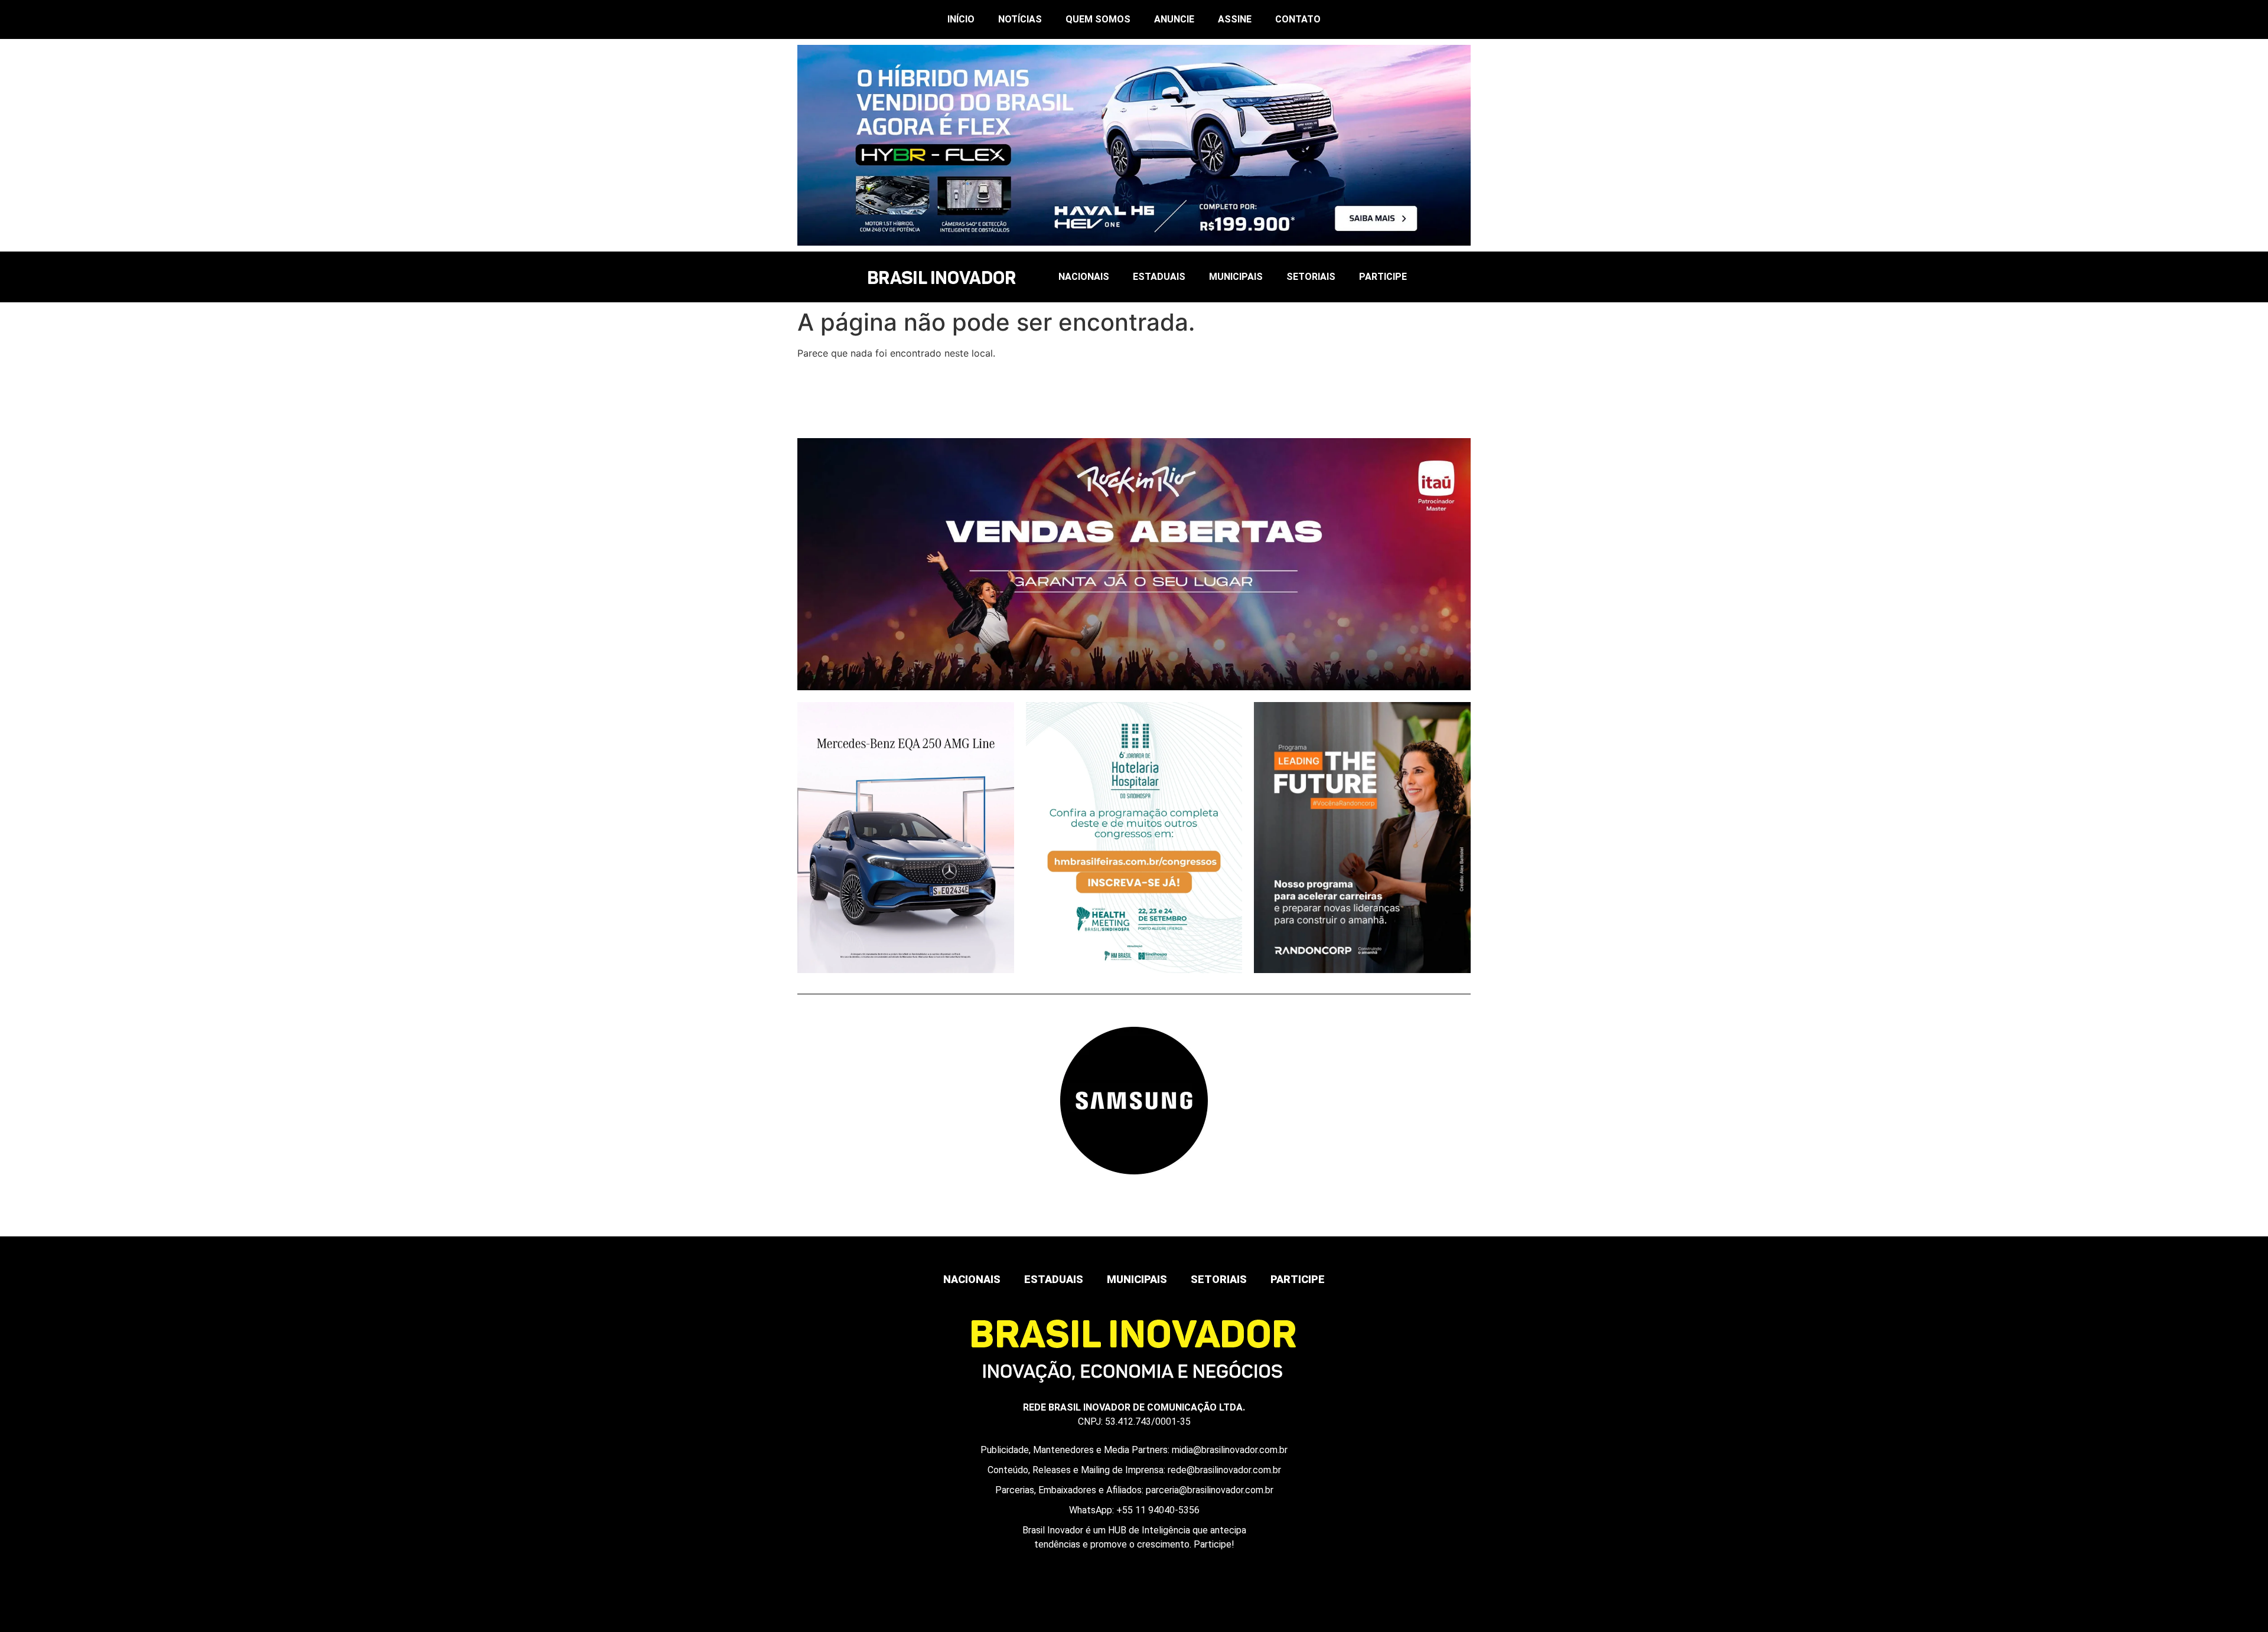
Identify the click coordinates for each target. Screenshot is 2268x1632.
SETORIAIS (1311, 277)
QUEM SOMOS (1098, 19)
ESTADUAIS (1159, 277)
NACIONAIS (1084, 277)
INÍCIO (961, 19)
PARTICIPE (1383, 277)
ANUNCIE (1174, 19)
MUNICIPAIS (1236, 277)
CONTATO (1298, 19)
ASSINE (1235, 19)
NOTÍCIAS (1020, 19)
